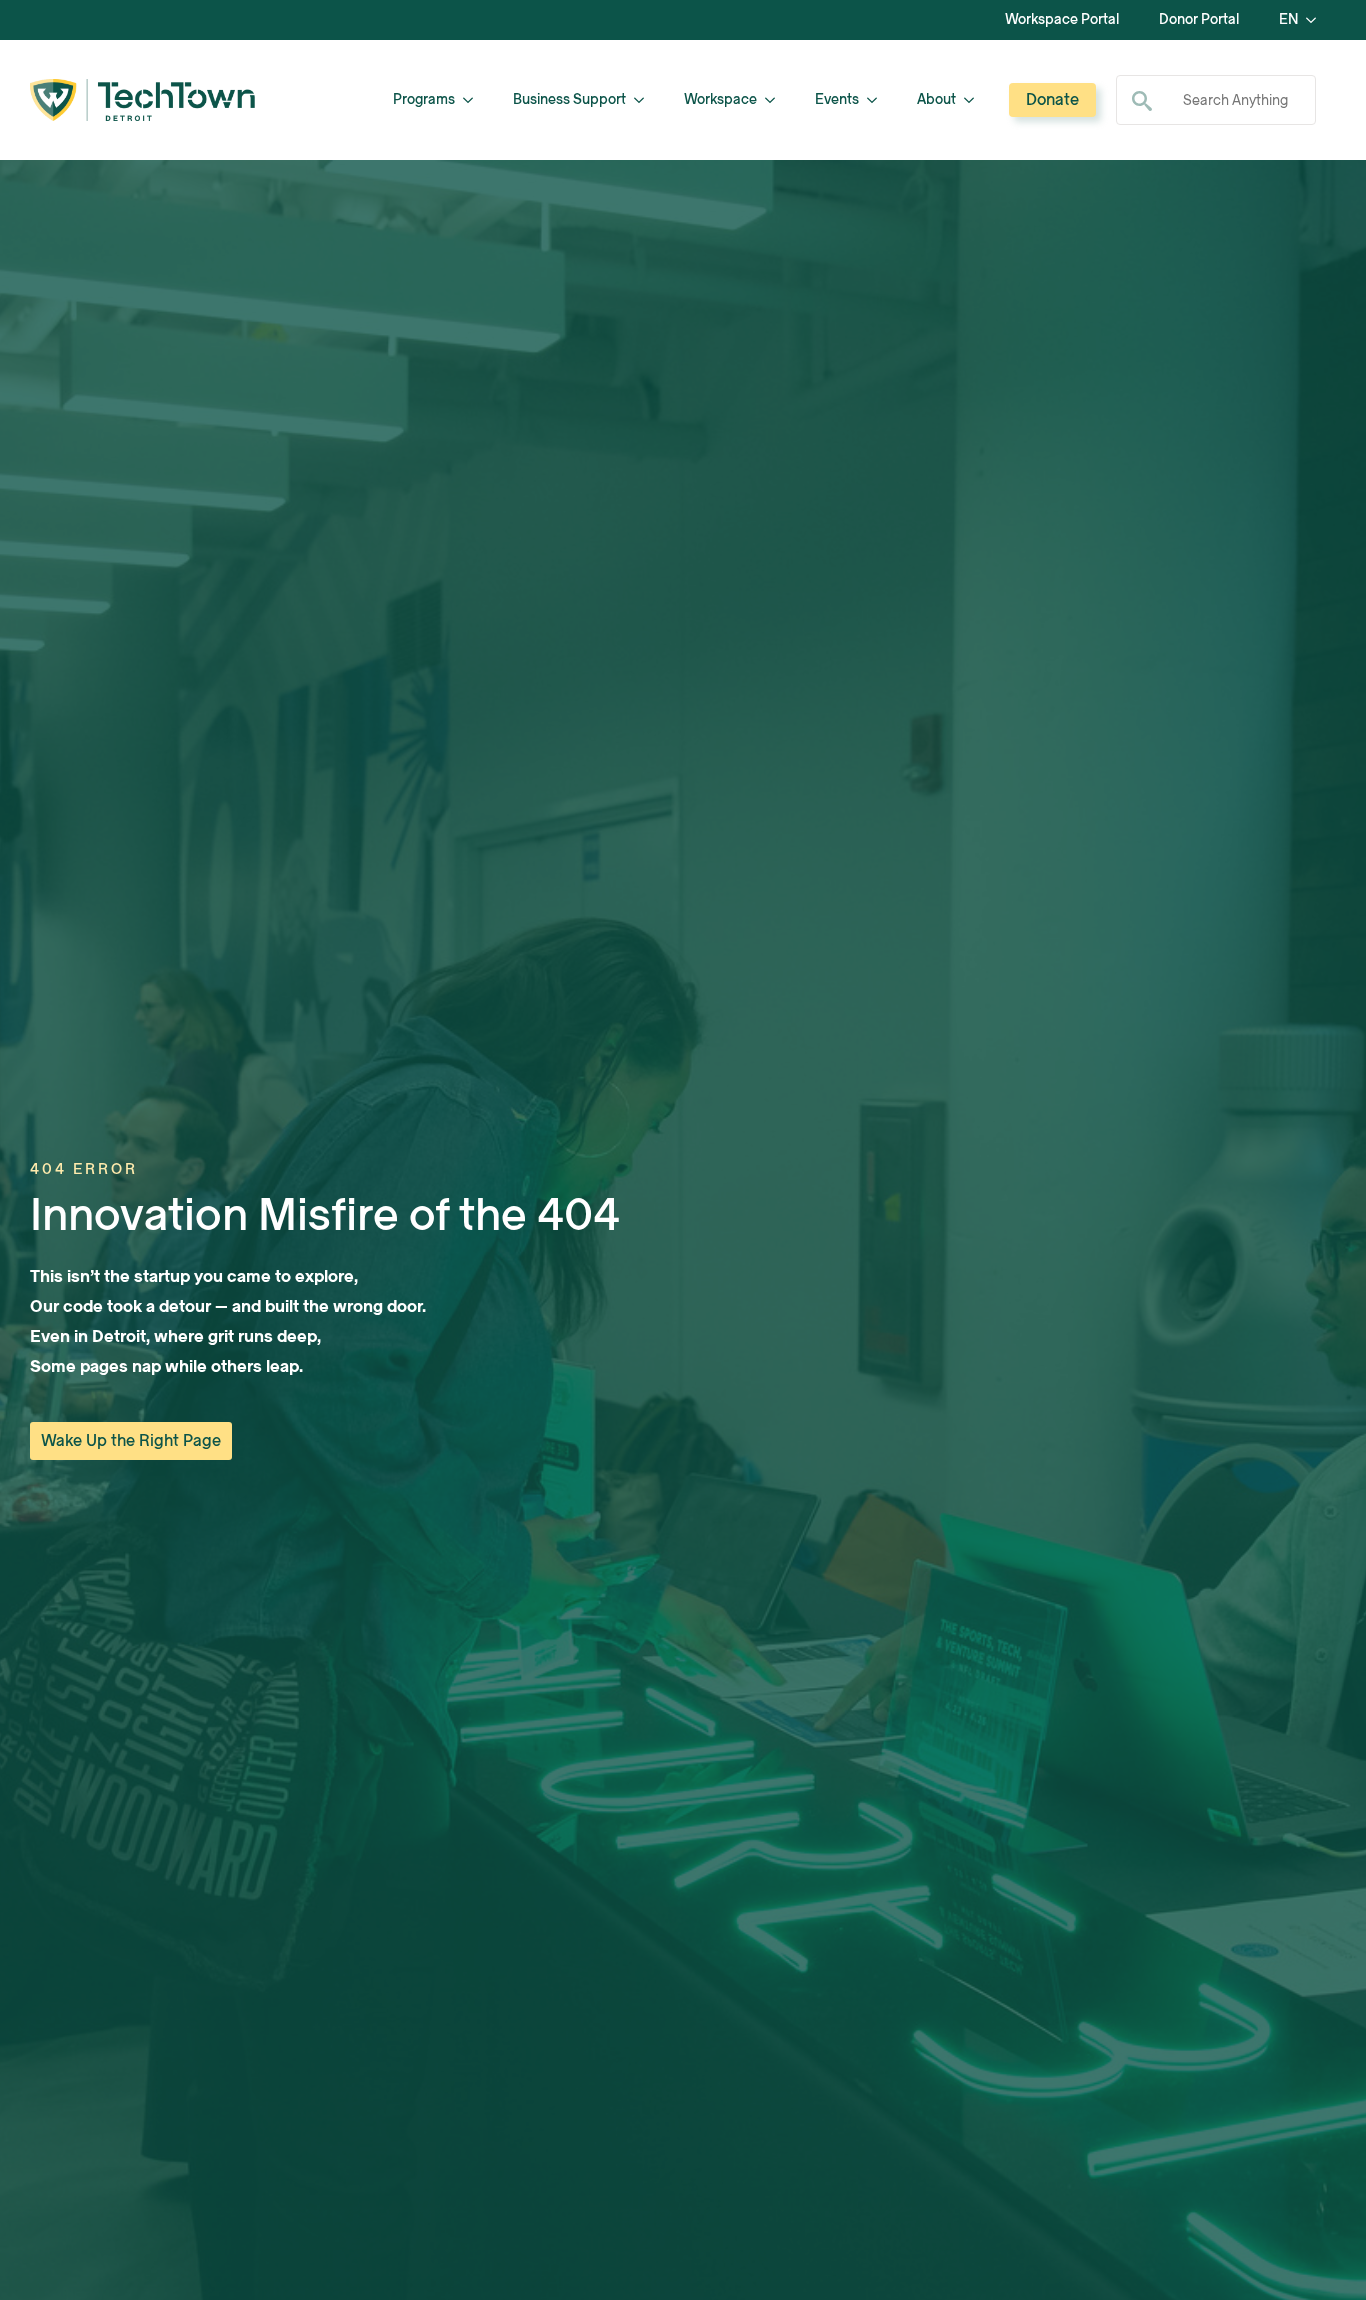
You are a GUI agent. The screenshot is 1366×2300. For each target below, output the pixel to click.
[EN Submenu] (1317, 20)
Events (837, 99)
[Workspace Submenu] (776, 100)
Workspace (720, 99)
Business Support (569, 99)
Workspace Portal (1062, 19)
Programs (424, 99)
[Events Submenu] (878, 100)
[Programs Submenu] (474, 100)
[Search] (1142, 101)
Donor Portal (1199, 19)
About (936, 99)
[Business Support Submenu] (645, 100)
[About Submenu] (975, 100)
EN (1288, 19)
